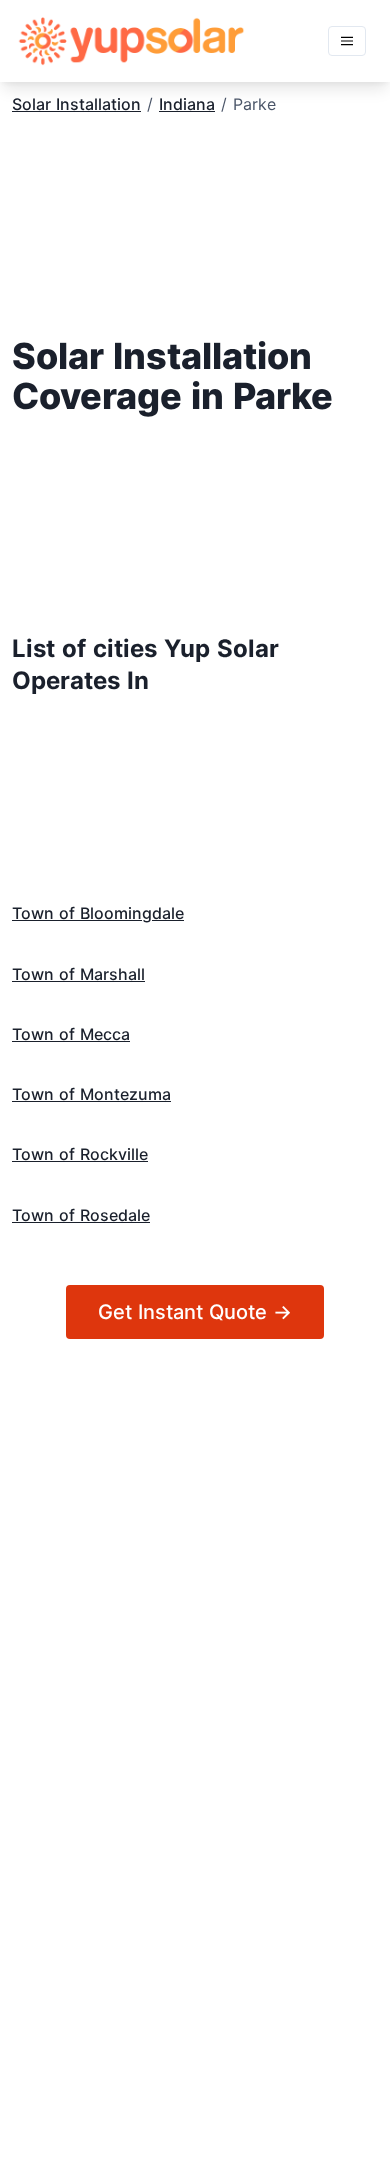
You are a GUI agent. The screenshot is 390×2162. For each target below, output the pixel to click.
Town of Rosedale (81, 1215)
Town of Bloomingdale (98, 913)
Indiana (187, 104)
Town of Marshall (78, 974)
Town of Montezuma (91, 1094)
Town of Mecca (71, 1034)
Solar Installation (76, 104)
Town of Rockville (80, 1154)
